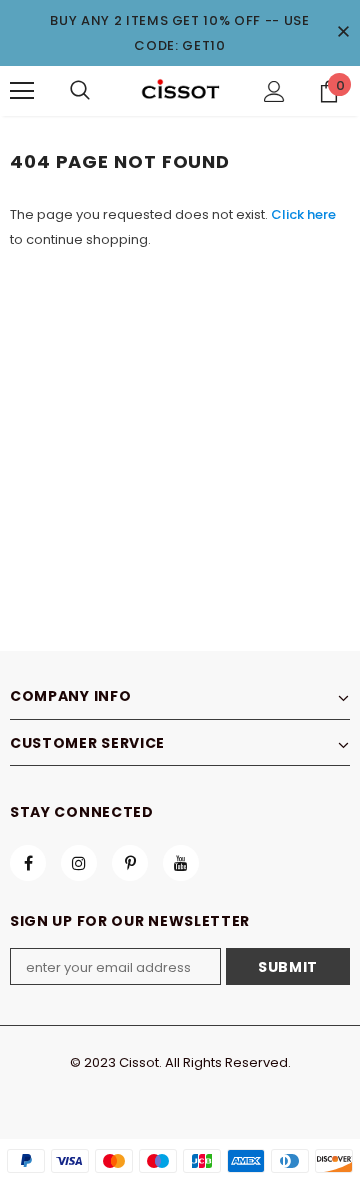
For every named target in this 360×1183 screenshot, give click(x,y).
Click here (303, 214)
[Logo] (180, 90)
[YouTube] (181, 863)
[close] (343, 33)
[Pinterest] (130, 863)
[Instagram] (79, 863)
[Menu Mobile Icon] (22, 91)
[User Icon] (274, 91)
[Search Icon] (80, 91)
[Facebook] (28, 863)
